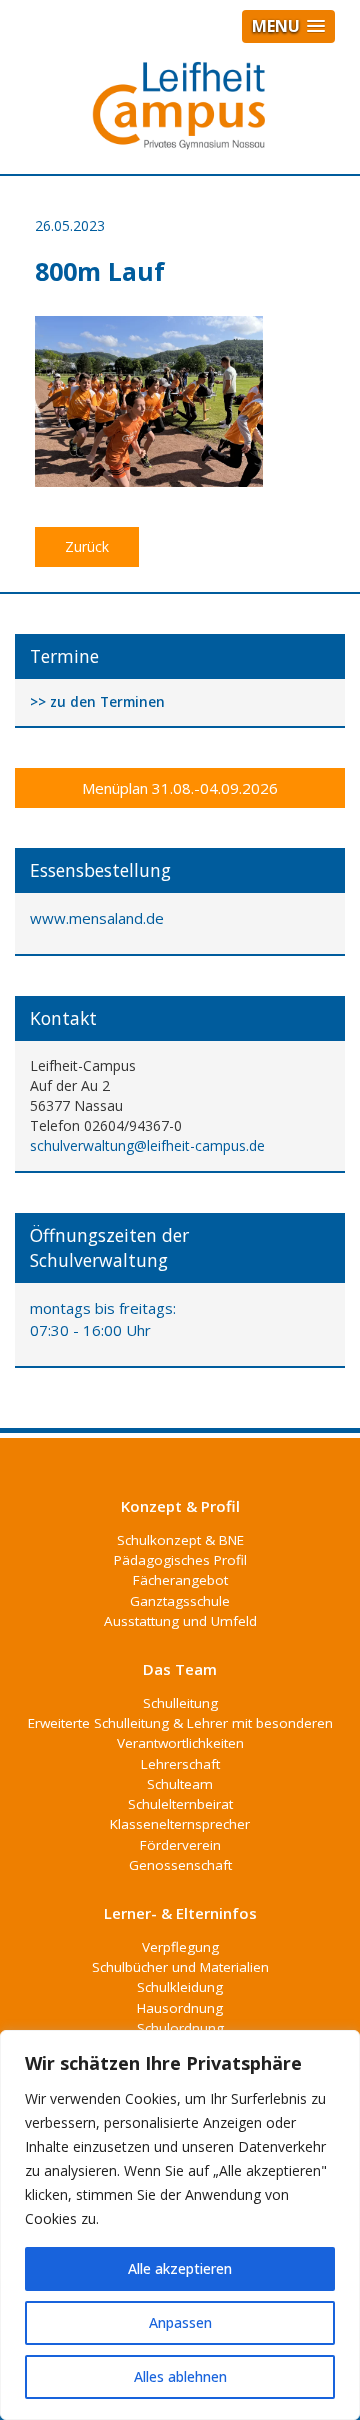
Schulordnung (180, 2028)
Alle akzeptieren (180, 2268)
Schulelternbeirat (180, 1804)
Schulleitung (180, 1703)
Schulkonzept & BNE (180, 1540)
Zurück (87, 546)
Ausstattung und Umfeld (180, 1621)
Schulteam (180, 1784)
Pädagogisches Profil (180, 1560)
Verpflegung (180, 1947)
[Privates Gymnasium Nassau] (180, 114)
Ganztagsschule (180, 1601)
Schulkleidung (180, 1987)
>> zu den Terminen (97, 702)
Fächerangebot (180, 1580)
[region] (180, 2225)
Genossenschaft (180, 1865)
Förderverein (180, 1845)
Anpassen (180, 2322)
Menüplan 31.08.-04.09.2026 (180, 788)
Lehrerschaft (180, 1764)
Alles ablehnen (180, 2376)
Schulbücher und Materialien (180, 1967)
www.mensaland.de (97, 918)
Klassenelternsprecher (180, 1824)
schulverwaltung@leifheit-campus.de (147, 1145)
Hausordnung (180, 2008)
